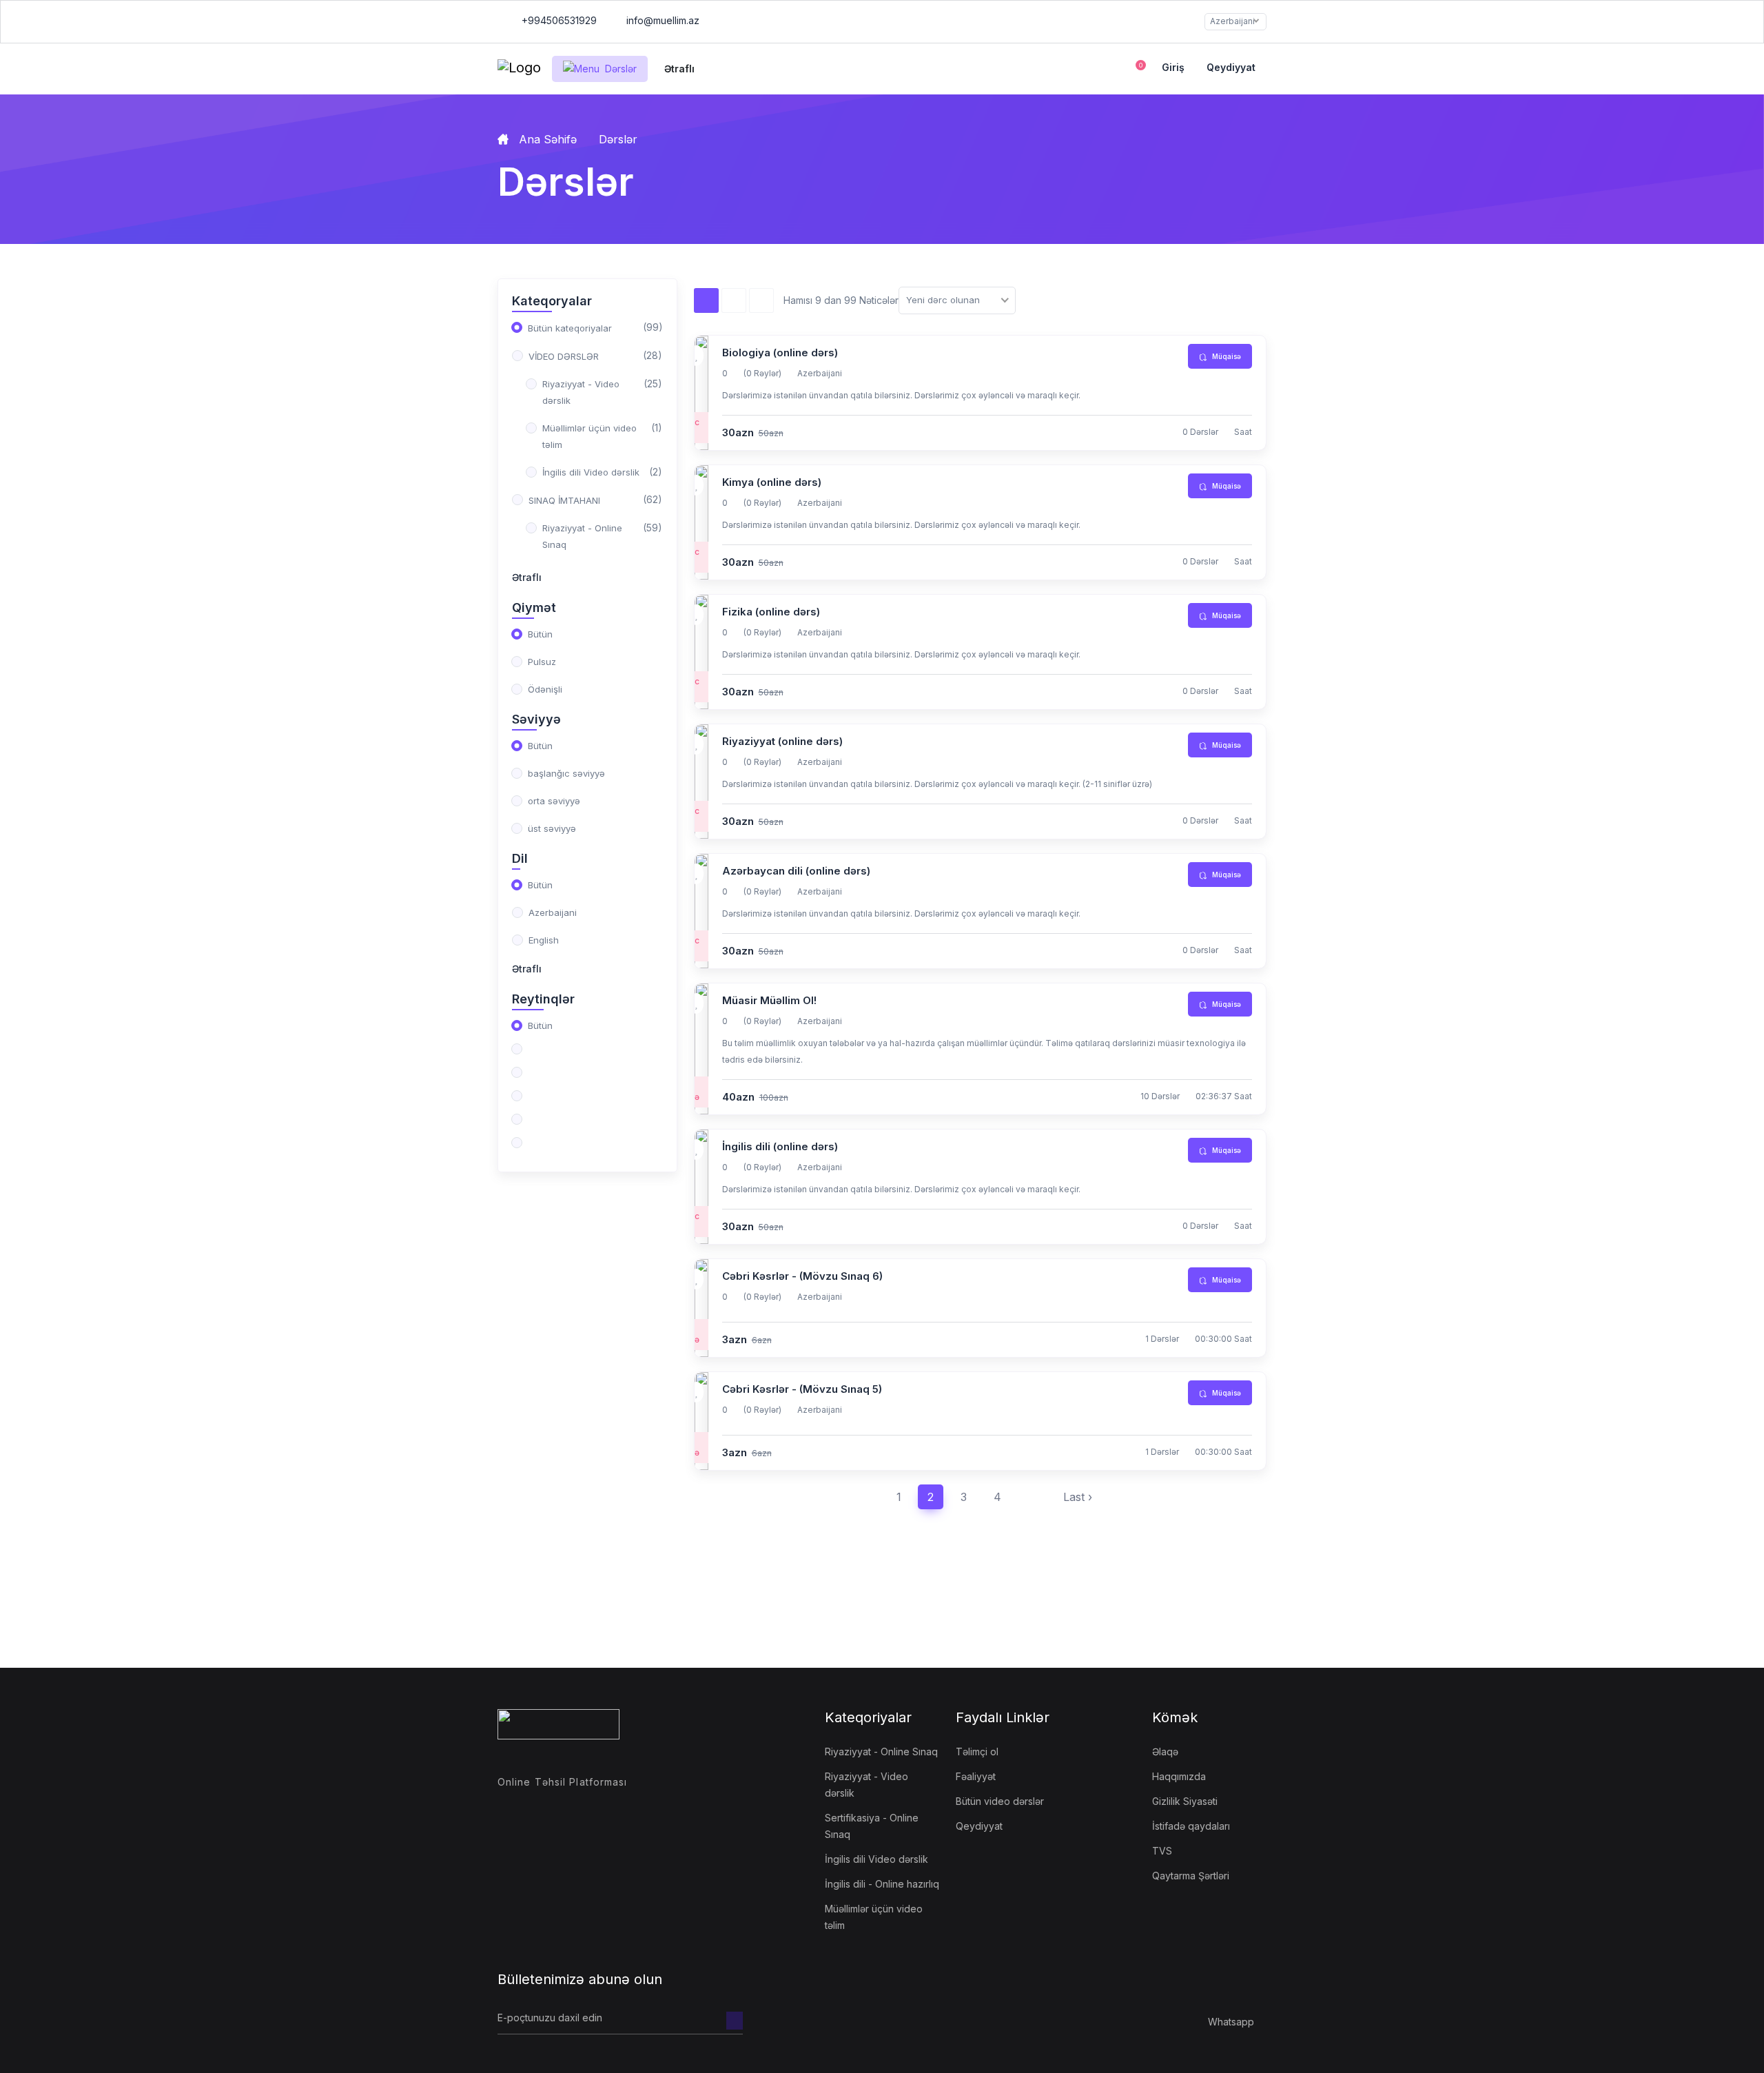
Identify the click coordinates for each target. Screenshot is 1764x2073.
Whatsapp (1231, 2022)
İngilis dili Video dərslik (876, 1859)
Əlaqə (1165, 1752)
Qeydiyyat (1231, 67)
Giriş (1173, 67)
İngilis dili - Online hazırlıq (882, 1884)
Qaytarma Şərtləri (1191, 1876)
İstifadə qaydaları (1191, 1826)
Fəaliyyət (976, 1776)
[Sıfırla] (761, 300)
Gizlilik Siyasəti (1185, 1801)
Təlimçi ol (977, 1752)
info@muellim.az (663, 20)
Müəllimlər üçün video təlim (874, 1917)
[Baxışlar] (706, 300)
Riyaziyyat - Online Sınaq (881, 1752)
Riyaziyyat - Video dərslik (866, 1785)
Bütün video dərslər (1000, 1801)
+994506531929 (558, 20)
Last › (1078, 1497)
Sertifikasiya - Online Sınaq (872, 1826)
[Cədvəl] (734, 300)
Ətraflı (527, 577)
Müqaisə (1225, 356)
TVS (1162, 1851)
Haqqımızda (1179, 1776)
